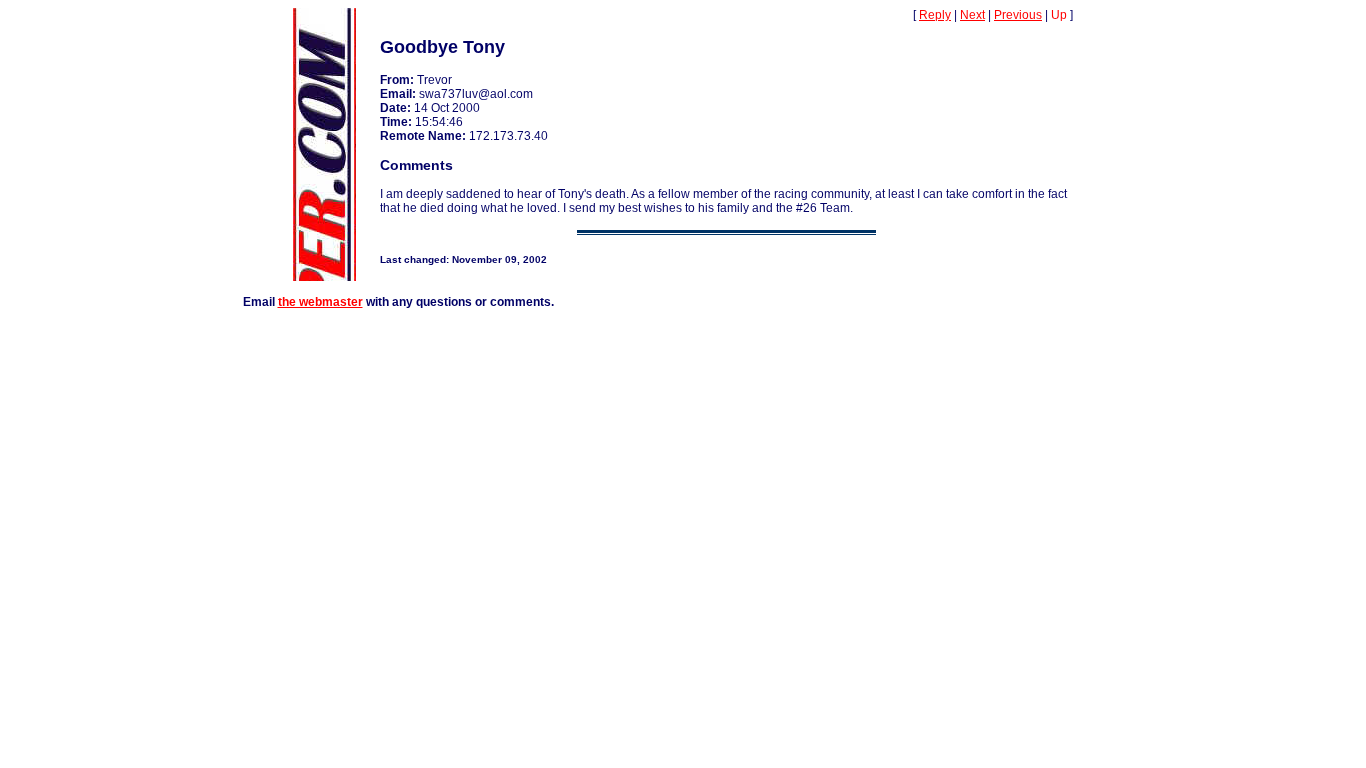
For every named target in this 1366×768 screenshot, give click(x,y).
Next (972, 15)
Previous (1018, 15)
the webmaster (320, 302)
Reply (935, 15)
